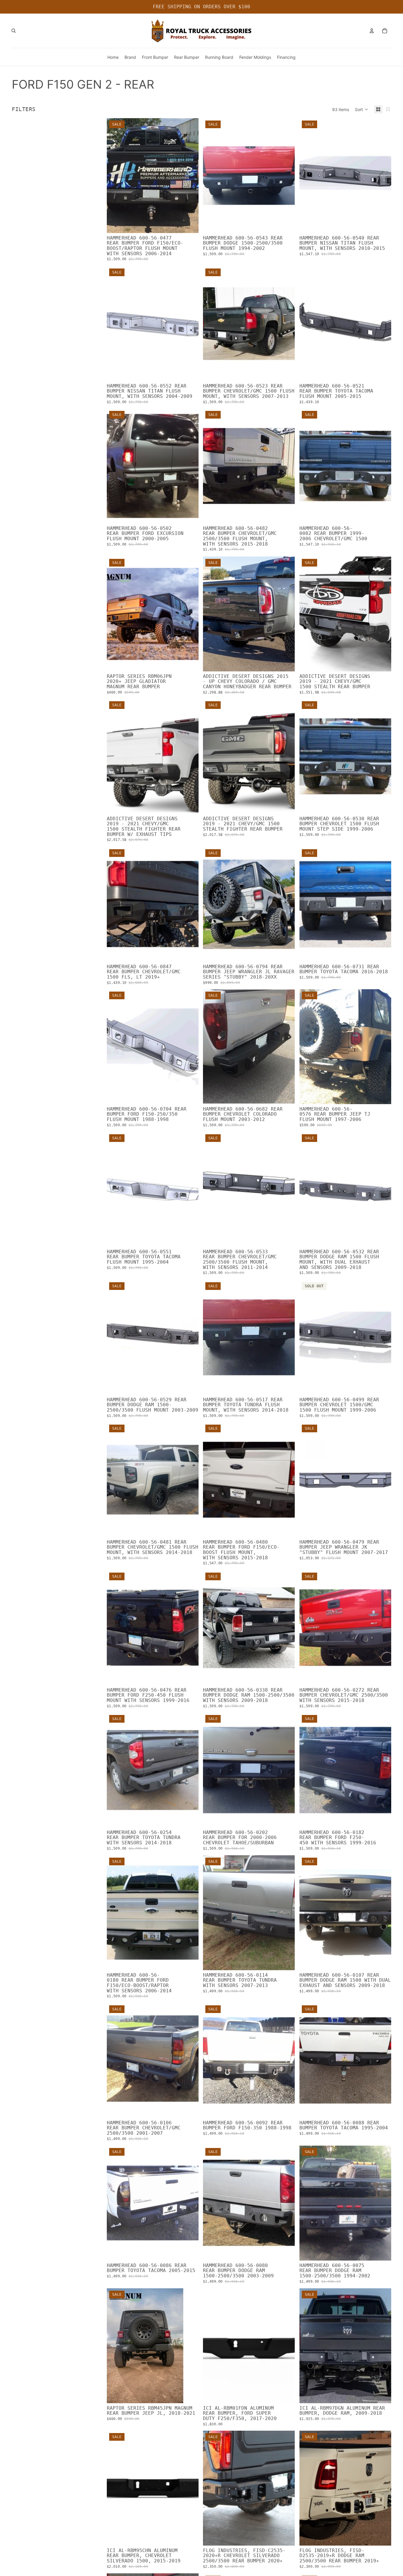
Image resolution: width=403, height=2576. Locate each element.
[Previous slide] (212, 176)
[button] (362, 109)
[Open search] (14, 31)
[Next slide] (286, 176)
